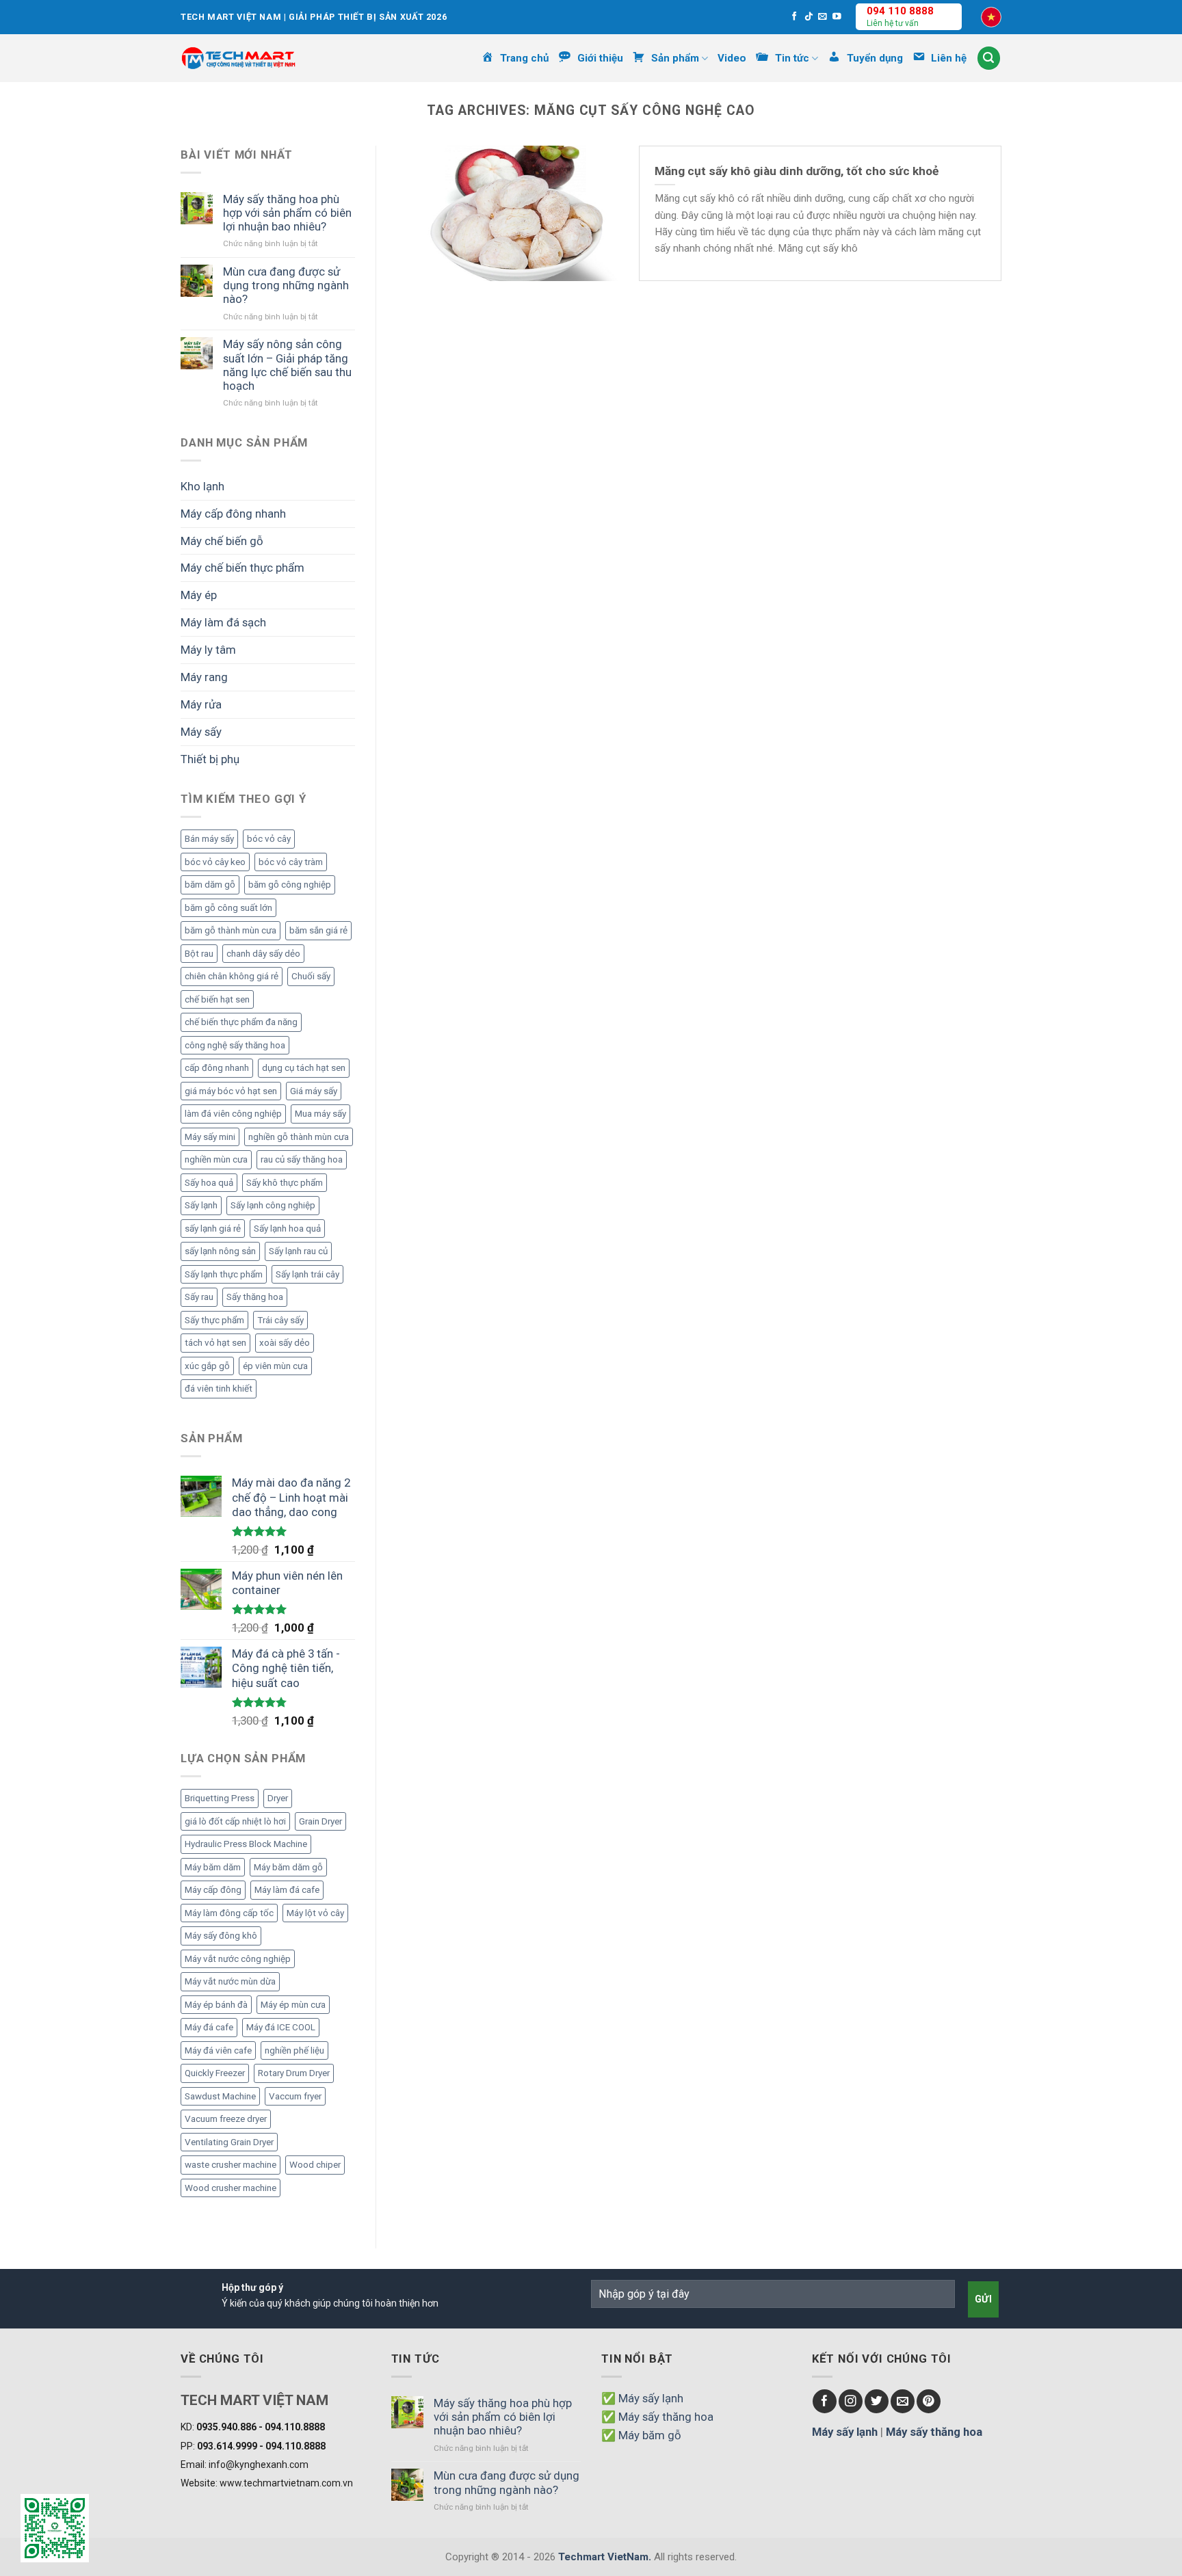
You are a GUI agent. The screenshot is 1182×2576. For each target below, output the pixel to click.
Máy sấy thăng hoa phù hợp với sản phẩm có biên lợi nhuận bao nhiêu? (287, 213)
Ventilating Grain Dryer (229, 2142)
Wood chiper (315, 2165)
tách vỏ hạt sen (215, 1343)
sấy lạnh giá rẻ (213, 1229)
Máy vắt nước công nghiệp (238, 1959)
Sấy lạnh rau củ (298, 1251)
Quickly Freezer (215, 2073)
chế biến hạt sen (217, 999)
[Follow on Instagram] (851, 2401)
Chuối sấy (311, 976)
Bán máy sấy (209, 839)
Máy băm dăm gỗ (288, 1867)
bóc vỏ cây (269, 839)
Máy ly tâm (208, 650)
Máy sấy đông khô (221, 1936)
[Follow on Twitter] (877, 2401)
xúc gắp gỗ (207, 1366)
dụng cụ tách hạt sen (304, 1068)
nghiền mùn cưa (216, 1159)
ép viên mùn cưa (275, 1366)
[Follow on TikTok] (809, 17)
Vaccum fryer (295, 2096)
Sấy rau (199, 1297)
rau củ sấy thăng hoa (302, 1159)
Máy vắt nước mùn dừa (230, 1981)
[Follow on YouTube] (837, 17)
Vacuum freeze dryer (226, 2119)
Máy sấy (201, 732)
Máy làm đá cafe (287, 1890)
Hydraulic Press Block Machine (246, 1844)
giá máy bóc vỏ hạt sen (231, 1091)
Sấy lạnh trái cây (307, 1274)
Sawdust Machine (220, 2096)
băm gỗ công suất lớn (228, 908)
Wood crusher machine (231, 2188)
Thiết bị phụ (210, 759)
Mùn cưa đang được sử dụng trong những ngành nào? (286, 285)
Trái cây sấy (280, 1320)
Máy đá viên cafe (218, 2050)
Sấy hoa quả (209, 1183)
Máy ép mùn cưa (293, 2005)
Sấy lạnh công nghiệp (273, 1205)
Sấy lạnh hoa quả (287, 1229)
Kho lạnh (202, 486)
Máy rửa (201, 704)
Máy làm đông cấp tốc (229, 1913)
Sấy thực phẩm (214, 1320)
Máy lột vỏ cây (315, 1913)
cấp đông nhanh (217, 1068)
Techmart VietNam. (605, 2557)
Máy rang (204, 677)
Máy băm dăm (213, 1867)
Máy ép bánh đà (216, 2005)
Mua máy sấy (320, 1114)
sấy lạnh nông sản (220, 1251)
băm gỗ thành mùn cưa (231, 930)
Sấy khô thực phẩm (285, 1183)
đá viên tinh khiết (219, 1389)
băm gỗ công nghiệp (290, 885)
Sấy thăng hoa (255, 1297)
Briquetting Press (220, 1798)
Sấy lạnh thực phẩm (224, 1274)
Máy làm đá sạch (223, 622)
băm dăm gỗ (210, 885)
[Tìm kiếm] (989, 58)
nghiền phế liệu (294, 2050)
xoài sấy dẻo (285, 1343)
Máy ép (199, 595)
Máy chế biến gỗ (222, 541)
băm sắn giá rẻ (318, 930)
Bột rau (199, 954)
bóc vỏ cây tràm (291, 862)
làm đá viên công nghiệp (233, 1114)
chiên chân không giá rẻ (232, 976)
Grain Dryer (320, 1821)
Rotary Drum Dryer (294, 2073)
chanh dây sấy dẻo (263, 954)
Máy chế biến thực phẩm (242, 568)
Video (732, 58)
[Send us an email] (823, 17)
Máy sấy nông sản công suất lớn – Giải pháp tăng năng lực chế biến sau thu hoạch (287, 364)
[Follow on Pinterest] (929, 2401)
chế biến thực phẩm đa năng (241, 1022)
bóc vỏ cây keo (215, 862)
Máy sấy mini (210, 1137)
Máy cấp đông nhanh (233, 514)
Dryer (278, 1798)
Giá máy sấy (314, 1091)
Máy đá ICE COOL (281, 2027)
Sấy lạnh (201, 1205)
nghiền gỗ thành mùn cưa (299, 1137)
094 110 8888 (900, 11)
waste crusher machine (231, 2165)
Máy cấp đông (213, 1890)
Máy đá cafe (209, 2027)
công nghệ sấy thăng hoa (235, 1045)
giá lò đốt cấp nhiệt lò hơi (235, 1821)
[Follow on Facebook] (794, 17)
